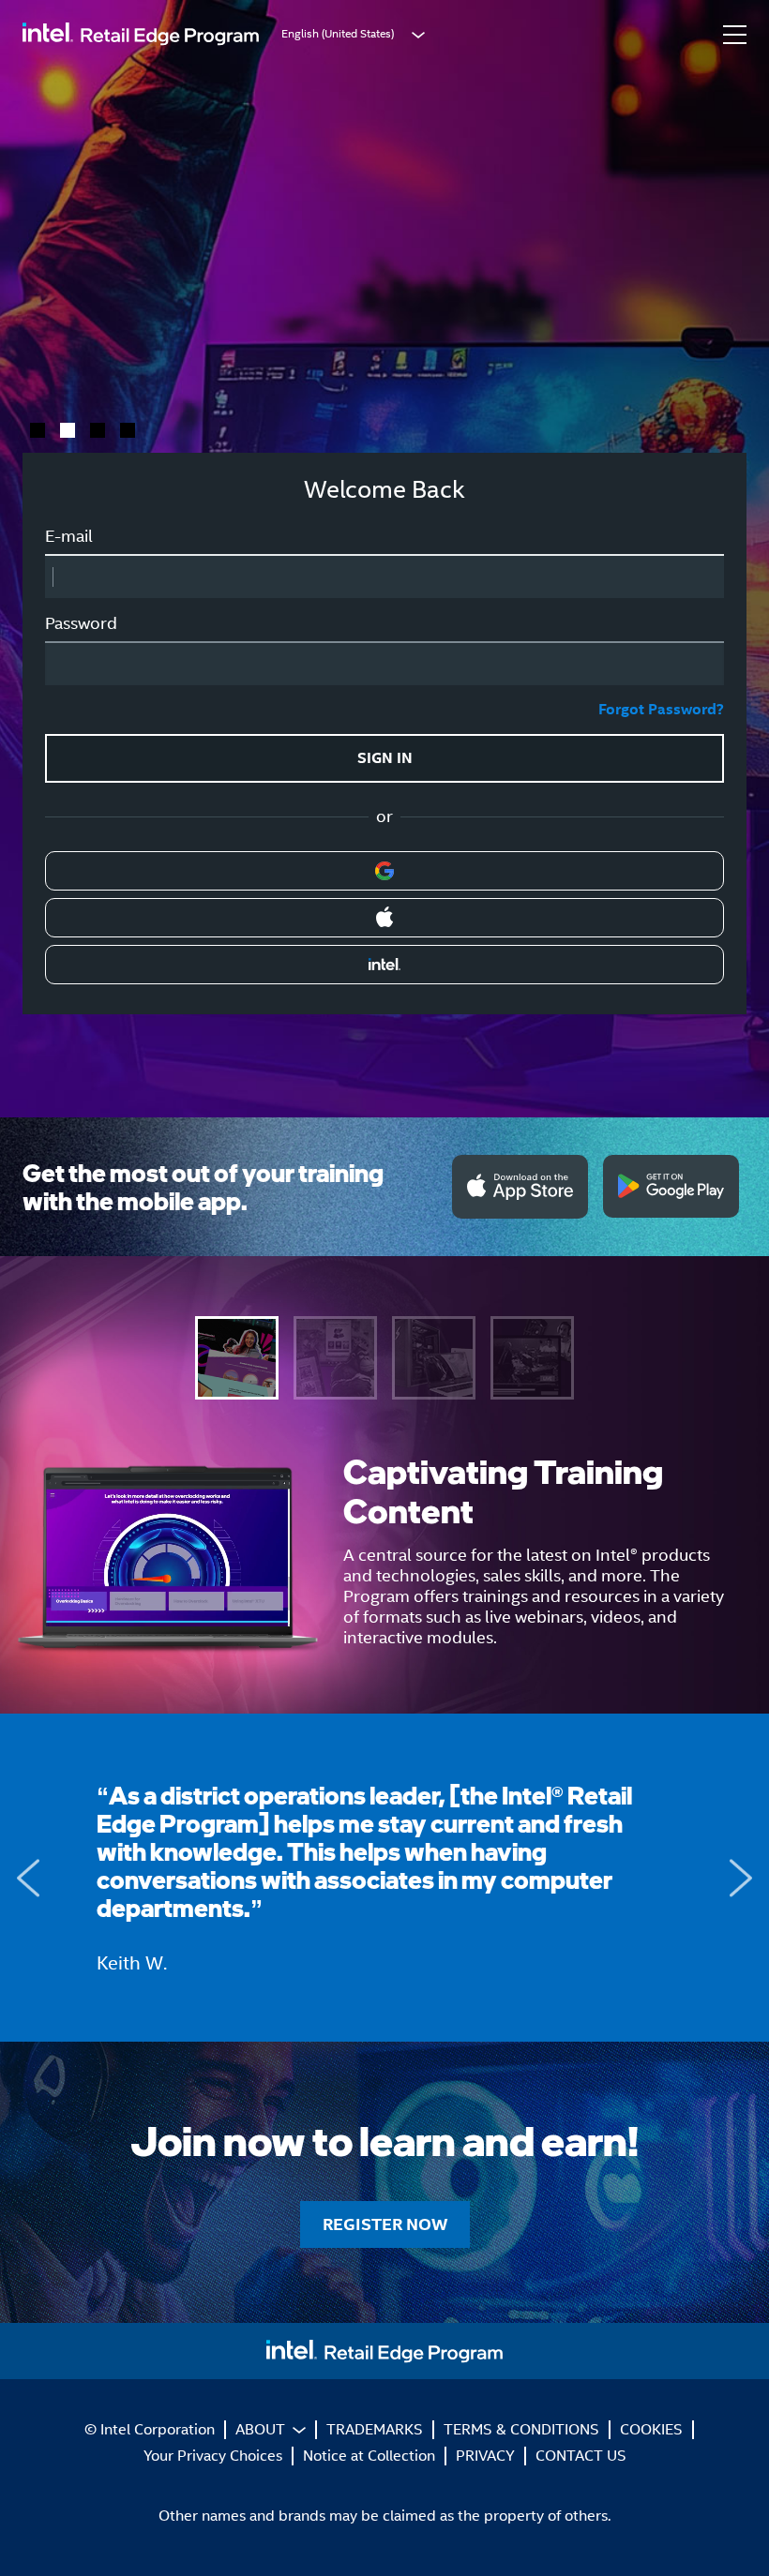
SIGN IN (385, 758)
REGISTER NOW (107, 361)
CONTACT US (581, 2456)
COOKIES (651, 2429)
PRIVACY (485, 2456)
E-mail (69, 536)
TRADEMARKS (375, 2429)
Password (81, 623)
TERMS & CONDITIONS (521, 2429)
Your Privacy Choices (213, 2456)
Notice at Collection (369, 2456)
